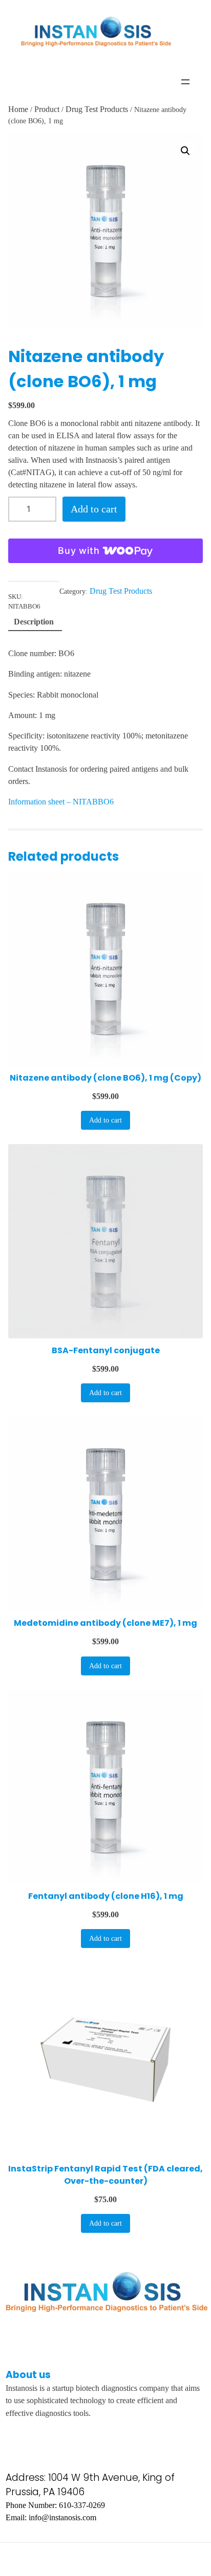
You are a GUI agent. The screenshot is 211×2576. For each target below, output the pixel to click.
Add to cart (94, 509)
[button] (185, 151)
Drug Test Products (97, 109)
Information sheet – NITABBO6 (61, 802)
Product (47, 109)
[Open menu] (185, 82)
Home (18, 109)
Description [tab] (34, 622)
